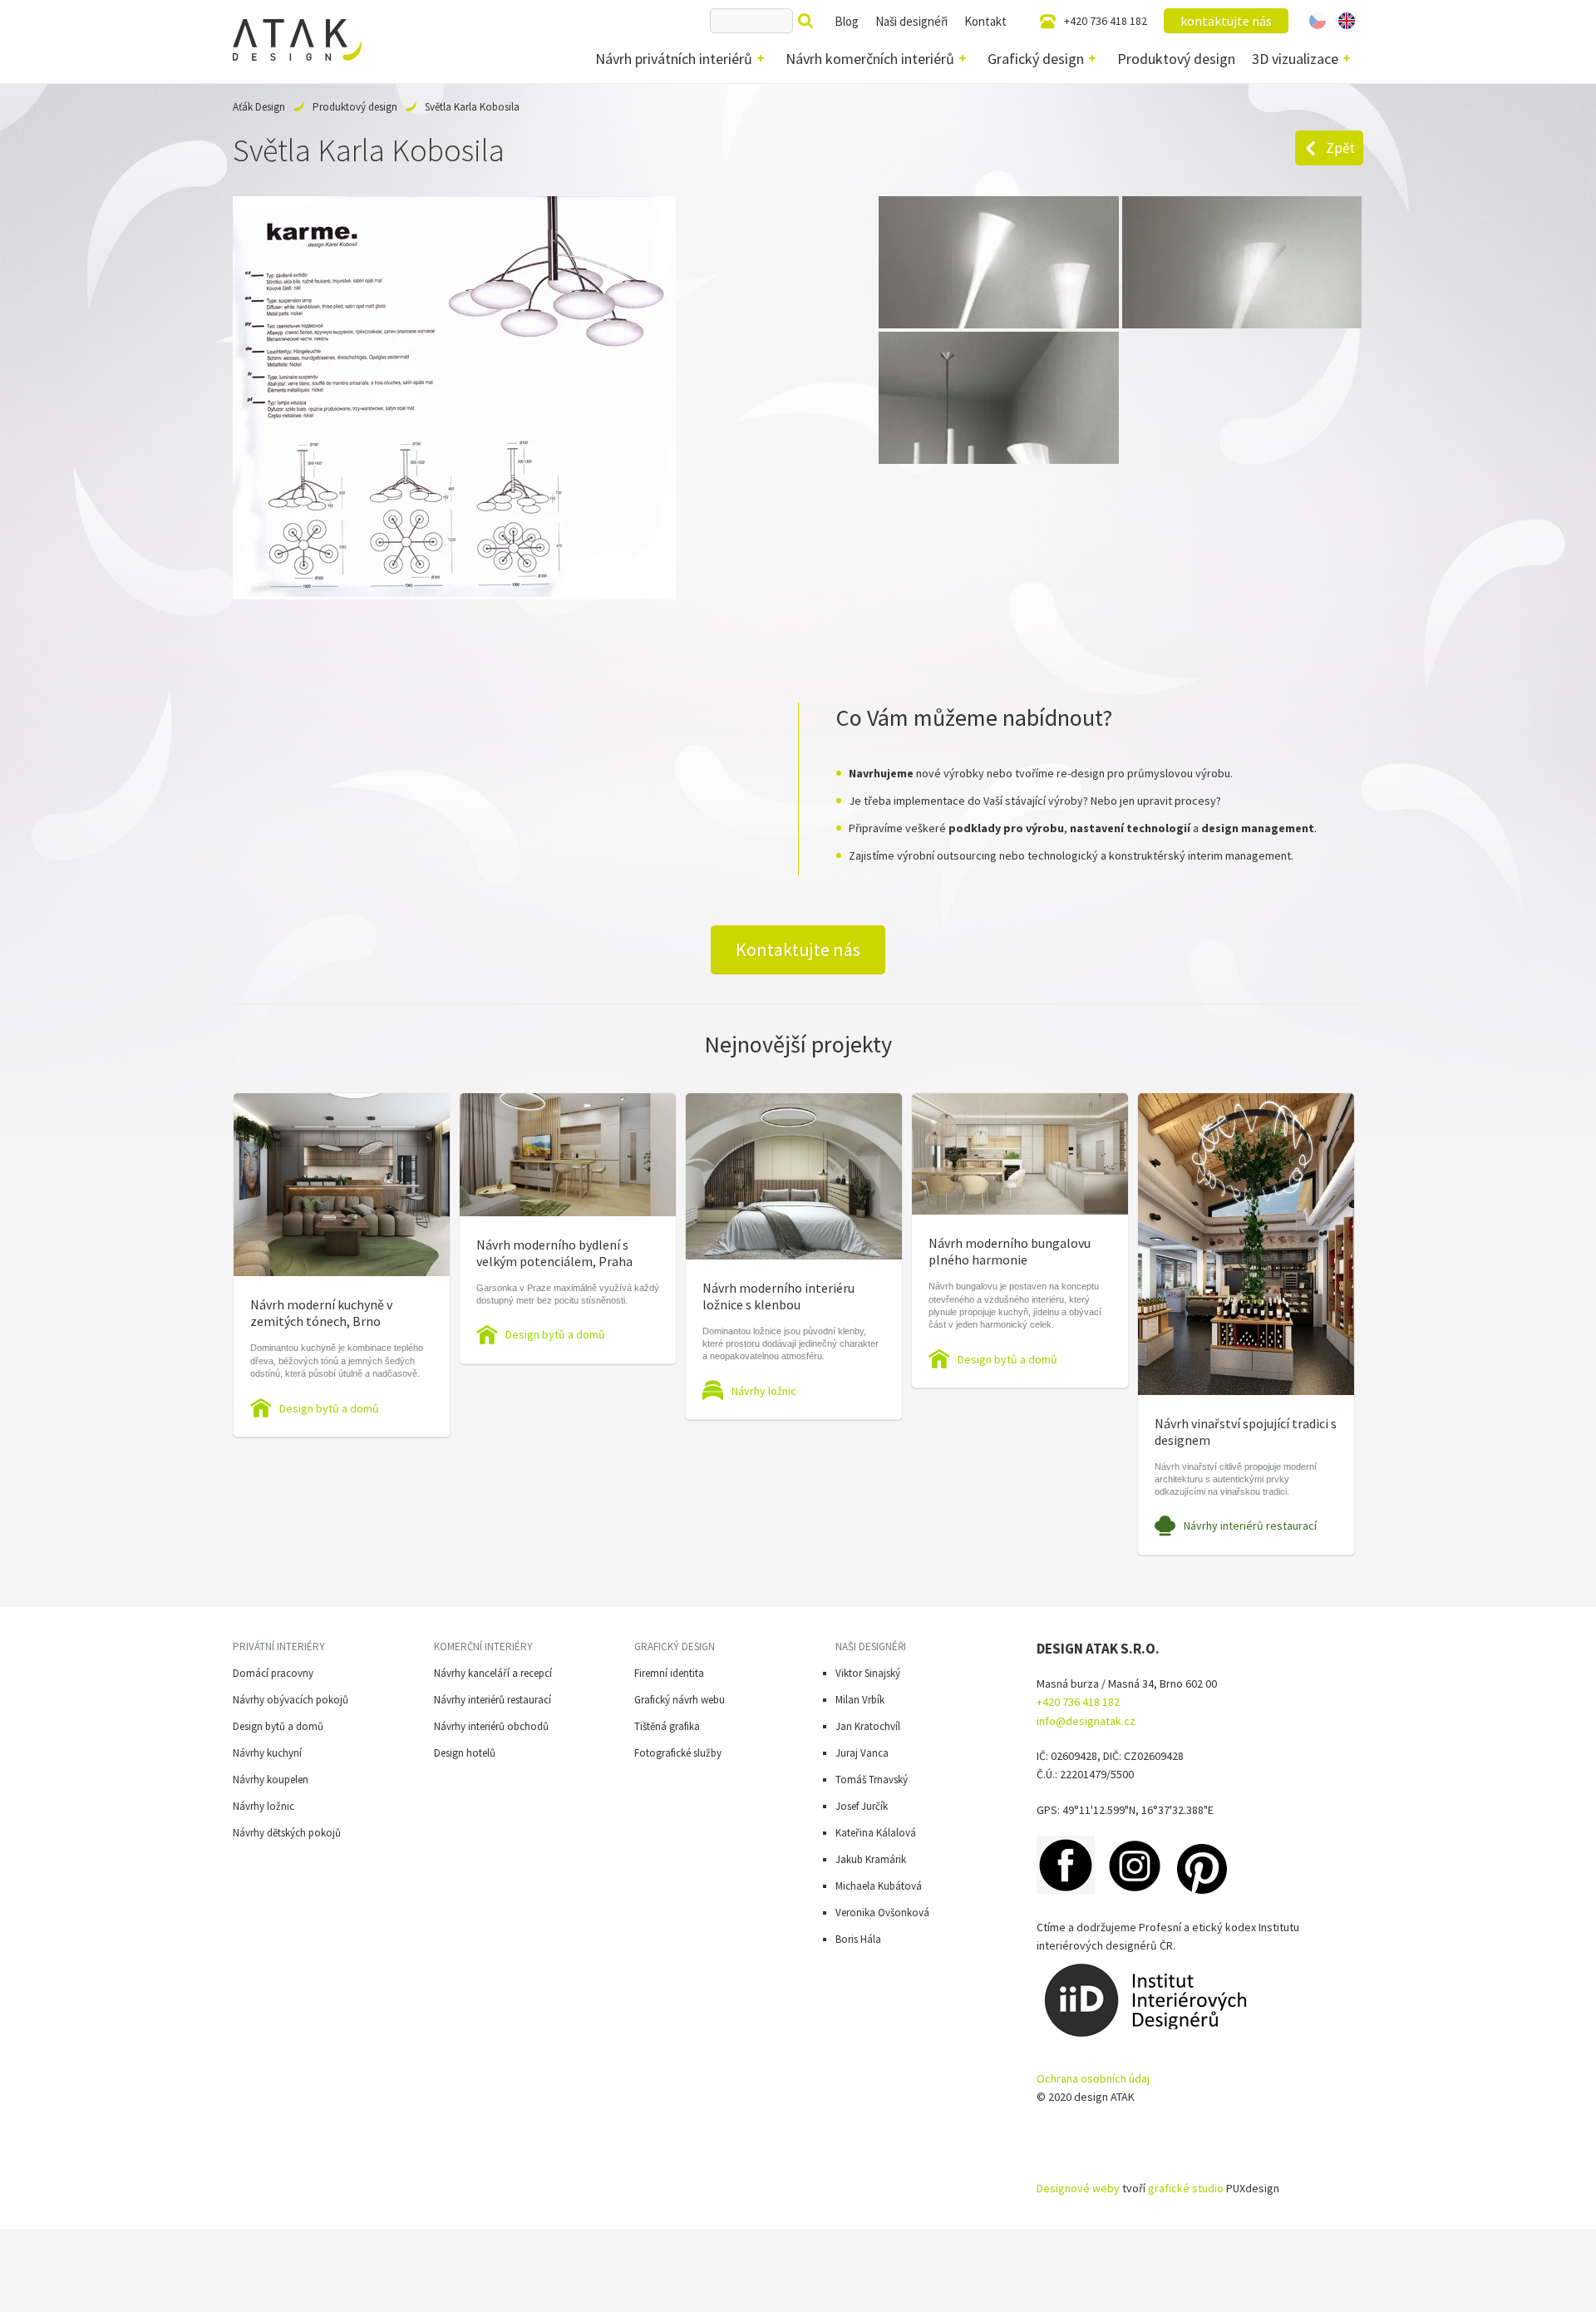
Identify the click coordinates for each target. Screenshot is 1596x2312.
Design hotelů (465, 1753)
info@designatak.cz (1086, 1721)
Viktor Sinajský (868, 1673)
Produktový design (1176, 59)
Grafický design (1036, 59)
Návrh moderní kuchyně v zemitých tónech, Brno (321, 1313)
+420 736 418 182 (1106, 21)
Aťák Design (259, 107)
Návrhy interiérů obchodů (491, 1726)
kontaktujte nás (1226, 21)
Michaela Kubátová (879, 1886)
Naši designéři (911, 21)
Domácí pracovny (273, 1673)
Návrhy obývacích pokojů (291, 1700)
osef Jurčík (864, 1806)
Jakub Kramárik (871, 1859)
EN (1347, 21)
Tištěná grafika (667, 1726)
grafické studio (1186, 2188)
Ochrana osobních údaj (1093, 2078)
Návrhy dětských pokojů (287, 1833)
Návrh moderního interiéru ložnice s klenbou (778, 1296)
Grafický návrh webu (680, 1700)
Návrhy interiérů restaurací (1250, 1526)
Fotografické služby (678, 1753)
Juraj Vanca (862, 1753)
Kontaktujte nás (798, 949)
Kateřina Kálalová (876, 1833)
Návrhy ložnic (764, 1391)
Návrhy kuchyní (267, 1753)
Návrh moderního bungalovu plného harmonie (1010, 1251)
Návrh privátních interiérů (674, 59)
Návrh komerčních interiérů (870, 59)
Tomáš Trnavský (872, 1780)
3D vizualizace (1295, 59)
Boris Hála (858, 1939)
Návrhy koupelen (271, 1780)
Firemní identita (669, 1673)
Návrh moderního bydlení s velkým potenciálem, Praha (554, 1253)
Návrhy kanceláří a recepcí (493, 1673)
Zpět (1340, 148)
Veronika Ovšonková (882, 1913)
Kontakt (985, 21)
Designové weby (1078, 2188)
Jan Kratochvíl (868, 1726)
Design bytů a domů (329, 1408)
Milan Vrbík (860, 1700)
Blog (847, 21)
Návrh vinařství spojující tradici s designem (1246, 1432)
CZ (1318, 21)
